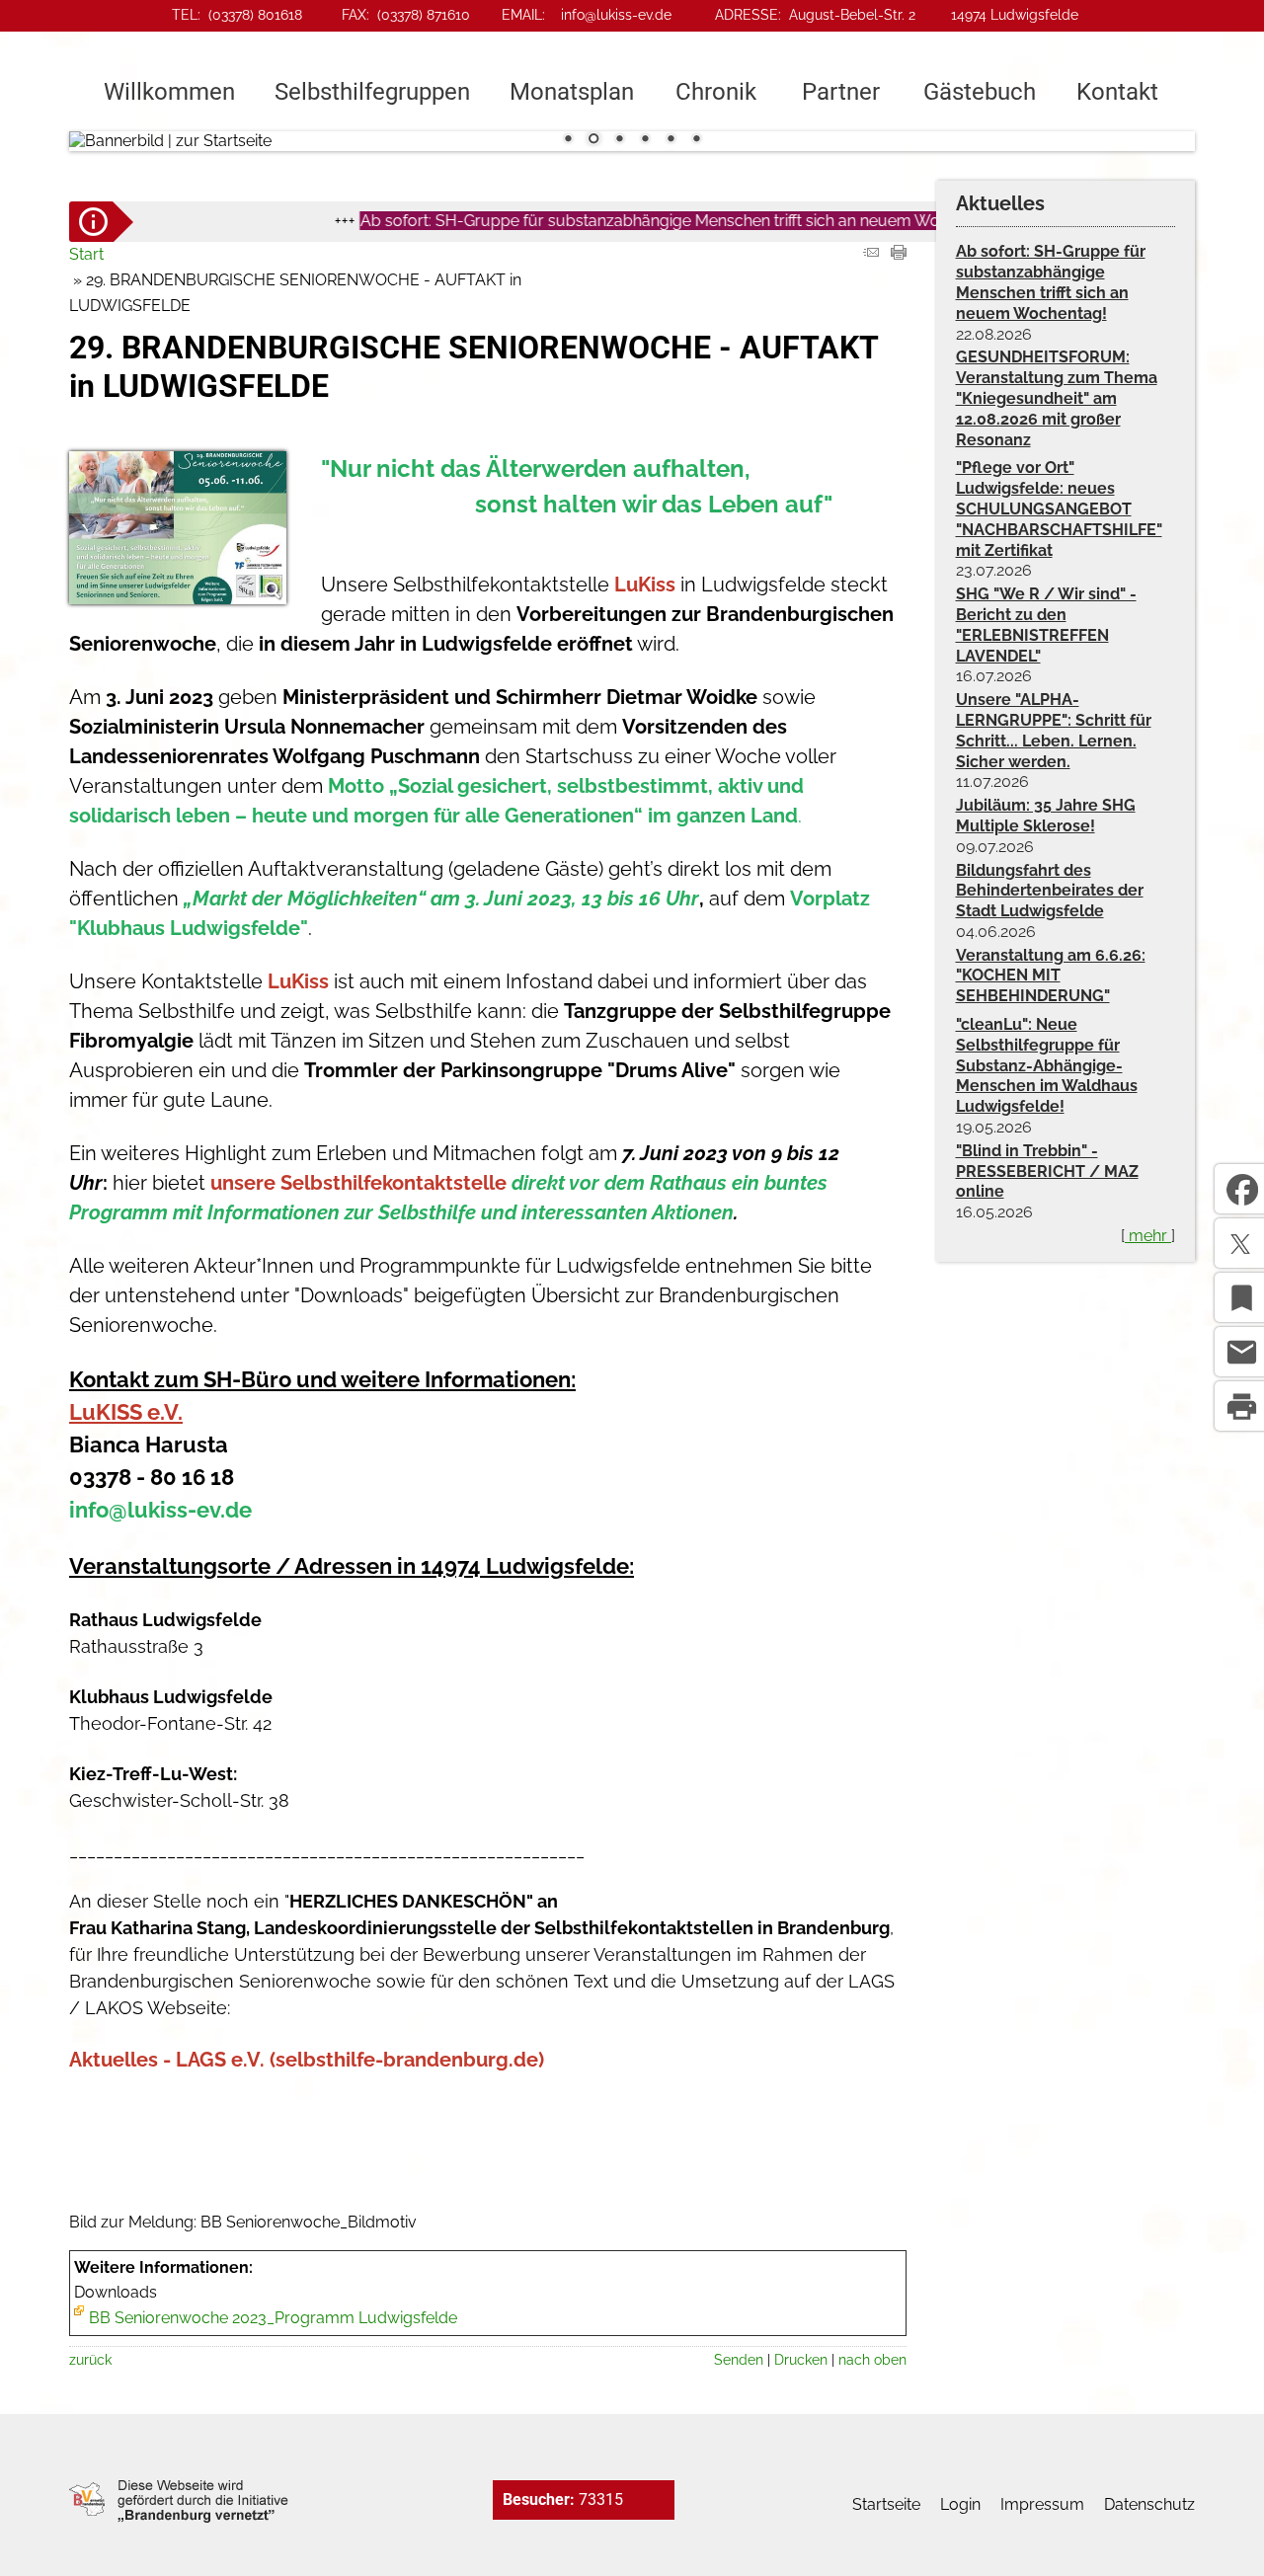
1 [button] (568, 140)
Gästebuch (980, 92)
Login (960, 2504)
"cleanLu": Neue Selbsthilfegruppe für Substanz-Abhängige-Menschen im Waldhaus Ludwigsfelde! (1047, 1065)
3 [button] (619, 140)
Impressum (1042, 2504)
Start (86, 254)
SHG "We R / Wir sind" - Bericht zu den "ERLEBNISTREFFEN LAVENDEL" (1046, 624)
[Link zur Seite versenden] (871, 254)
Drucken (801, 2359)
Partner (841, 92)
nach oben (872, 2359)
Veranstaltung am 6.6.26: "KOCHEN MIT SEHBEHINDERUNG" (1051, 976)
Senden (739, 2359)
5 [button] (671, 140)
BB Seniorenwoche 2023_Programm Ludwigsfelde (273, 2318)
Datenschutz (1149, 2504)
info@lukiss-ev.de (616, 14)
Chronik (716, 92)
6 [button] (696, 140)
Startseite (886, 2504)
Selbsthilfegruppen (372, 92)
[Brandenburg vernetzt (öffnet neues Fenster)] (179, 2517)
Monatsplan (572, 92)
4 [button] (645, 140)
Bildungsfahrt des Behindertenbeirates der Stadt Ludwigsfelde (1050, 891)
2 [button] (593, 140)
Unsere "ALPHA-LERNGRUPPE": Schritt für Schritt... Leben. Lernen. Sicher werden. (1054, 730)
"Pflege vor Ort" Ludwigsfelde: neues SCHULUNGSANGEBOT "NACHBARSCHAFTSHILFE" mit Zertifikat (1059, 508)
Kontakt (1117, 92)
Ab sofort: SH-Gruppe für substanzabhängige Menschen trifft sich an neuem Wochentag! (640, 221)
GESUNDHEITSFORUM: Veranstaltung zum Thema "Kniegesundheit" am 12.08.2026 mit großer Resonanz (1057, 398)
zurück (90, 2359)
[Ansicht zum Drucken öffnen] (899, 254)
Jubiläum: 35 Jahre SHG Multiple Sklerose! (1046, 816)
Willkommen (169, 92)
